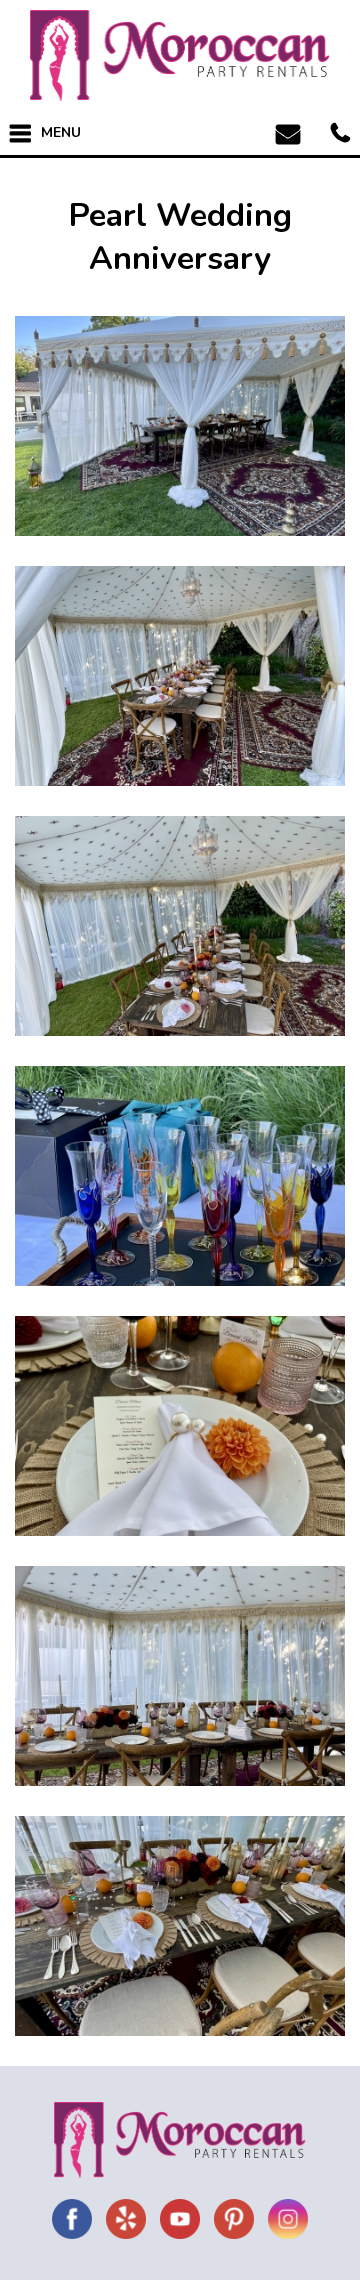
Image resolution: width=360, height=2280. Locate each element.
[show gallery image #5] (180, 1426)
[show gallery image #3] (180, 926)
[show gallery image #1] (180, 426)
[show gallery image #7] (180, 1926)
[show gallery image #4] (180, 1176)
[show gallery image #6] (180, 1676)
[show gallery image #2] (180, 676)
